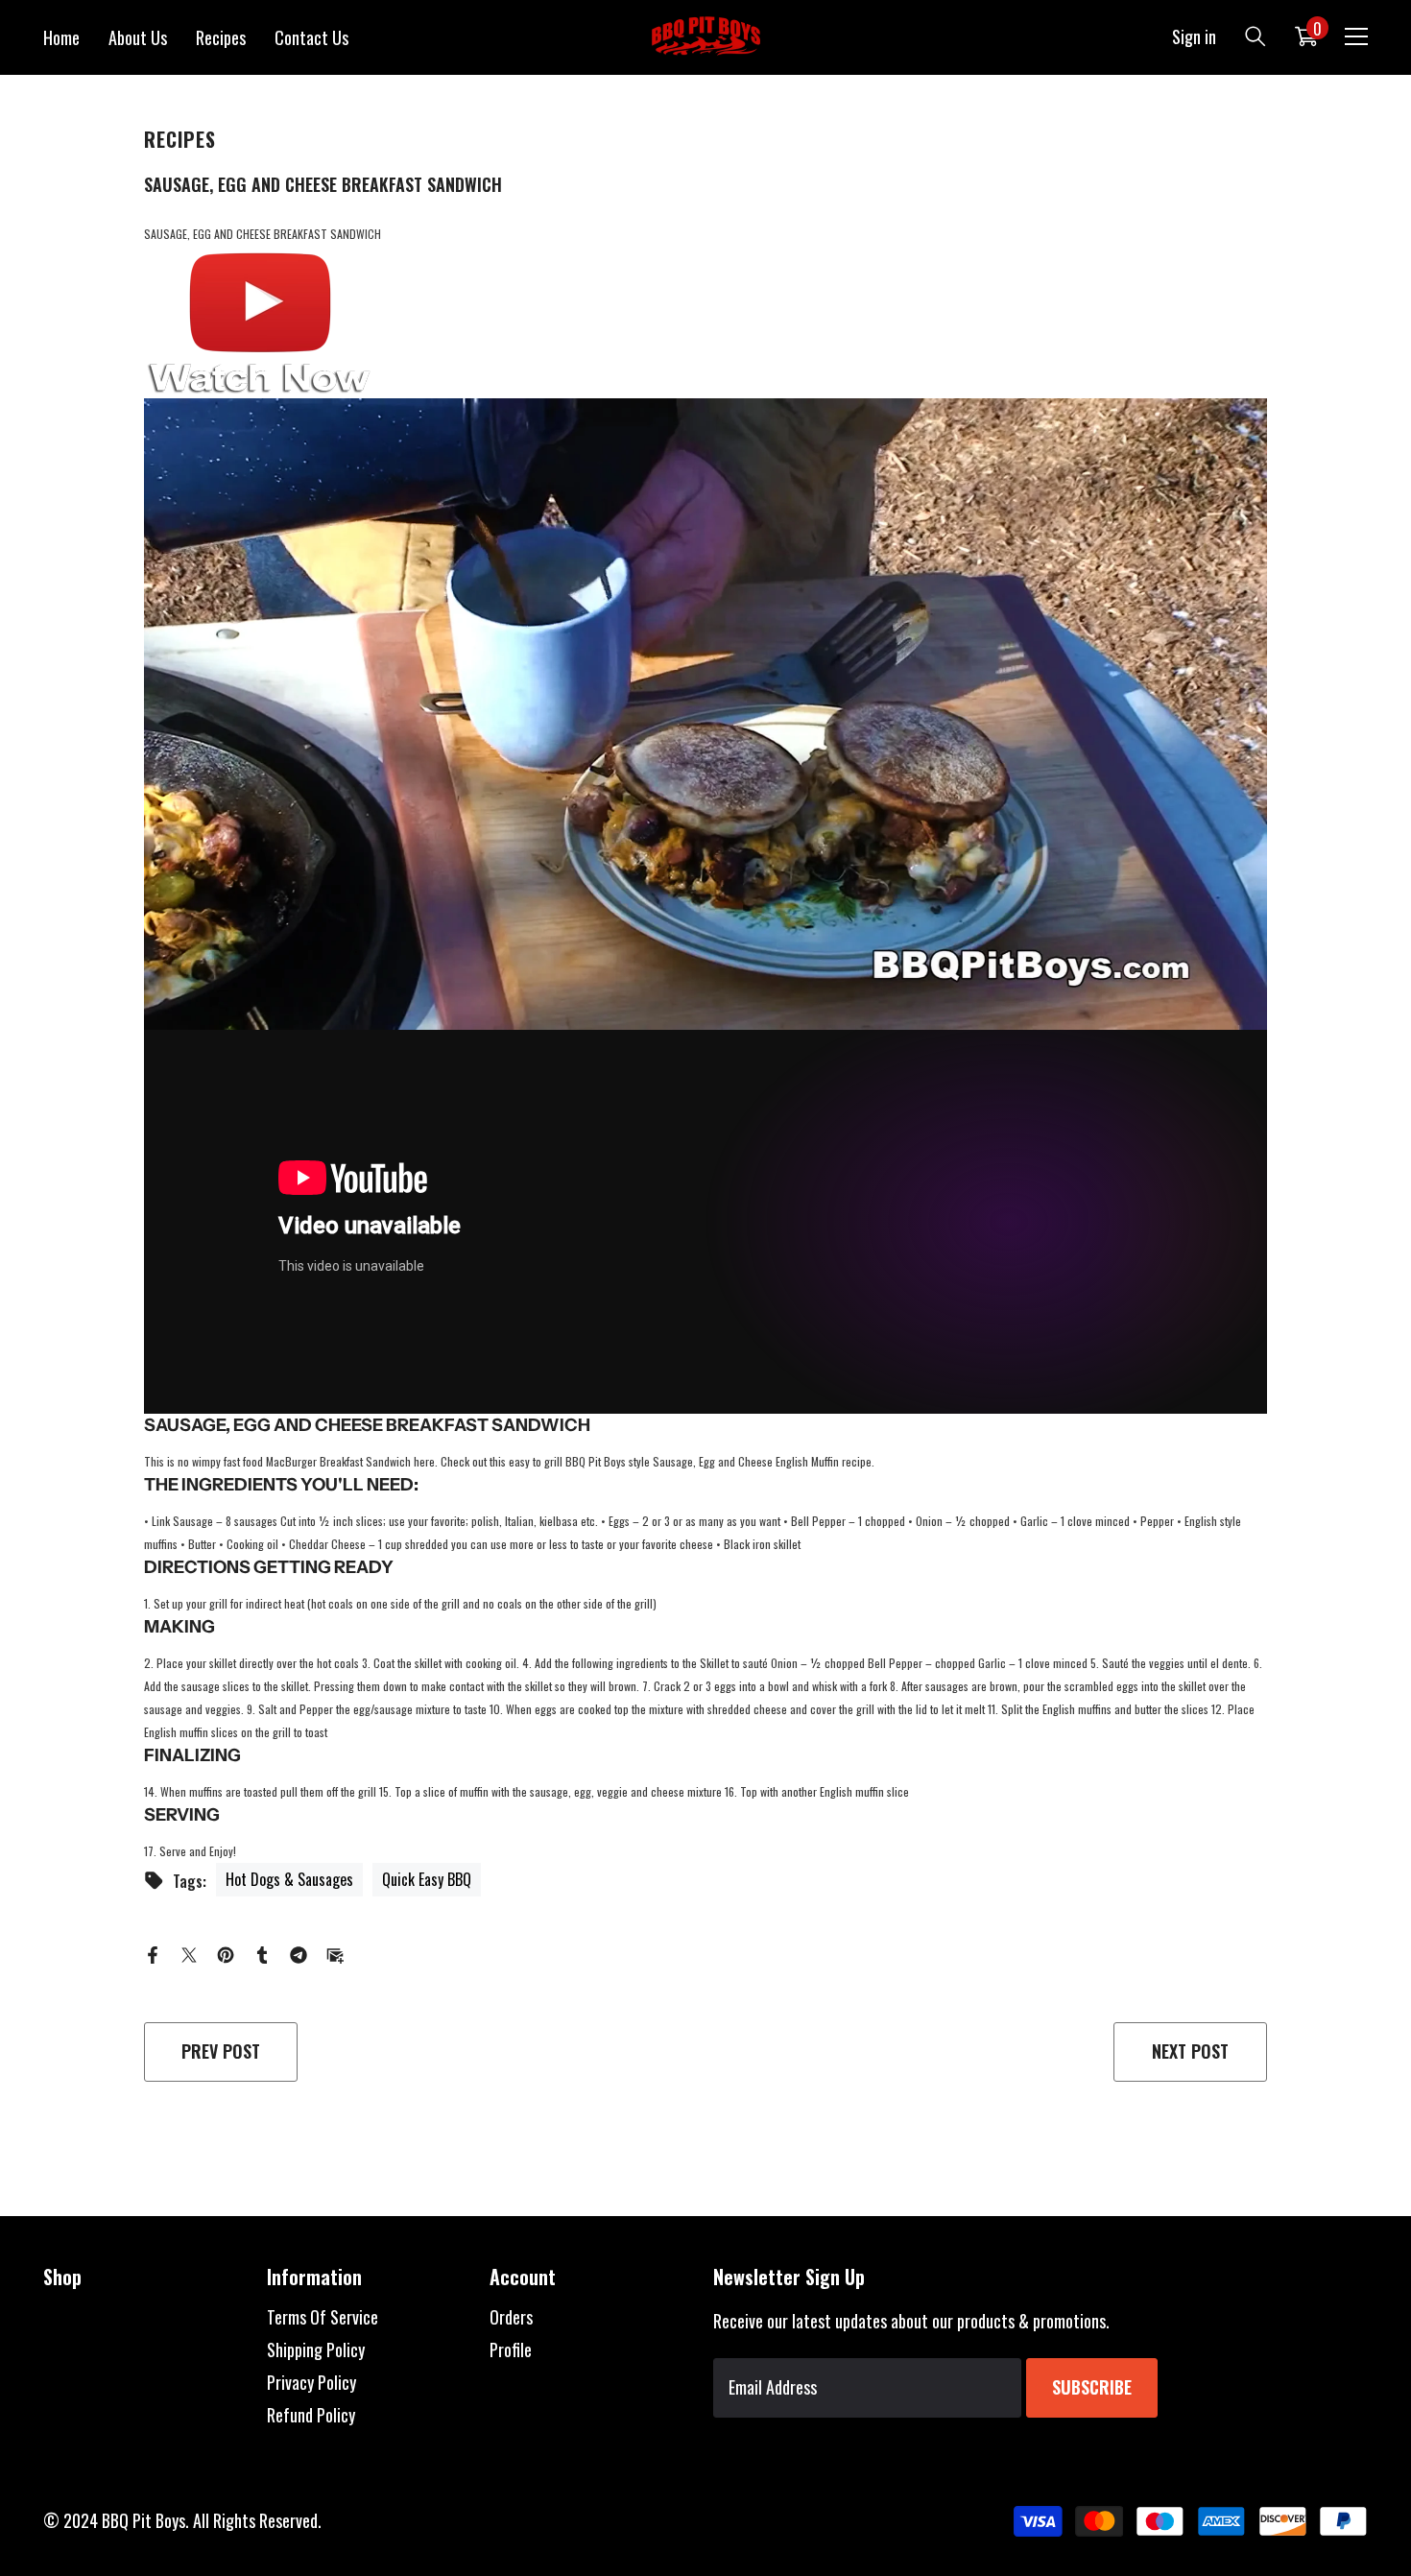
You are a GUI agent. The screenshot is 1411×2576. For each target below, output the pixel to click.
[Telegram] (299, 1952)
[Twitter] (189, 1952)
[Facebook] (153, 1952)
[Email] (335, 1952)
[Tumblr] (262, 1952)
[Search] (1256, 36)
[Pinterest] (226, 1952)
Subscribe (1092, 2387)
